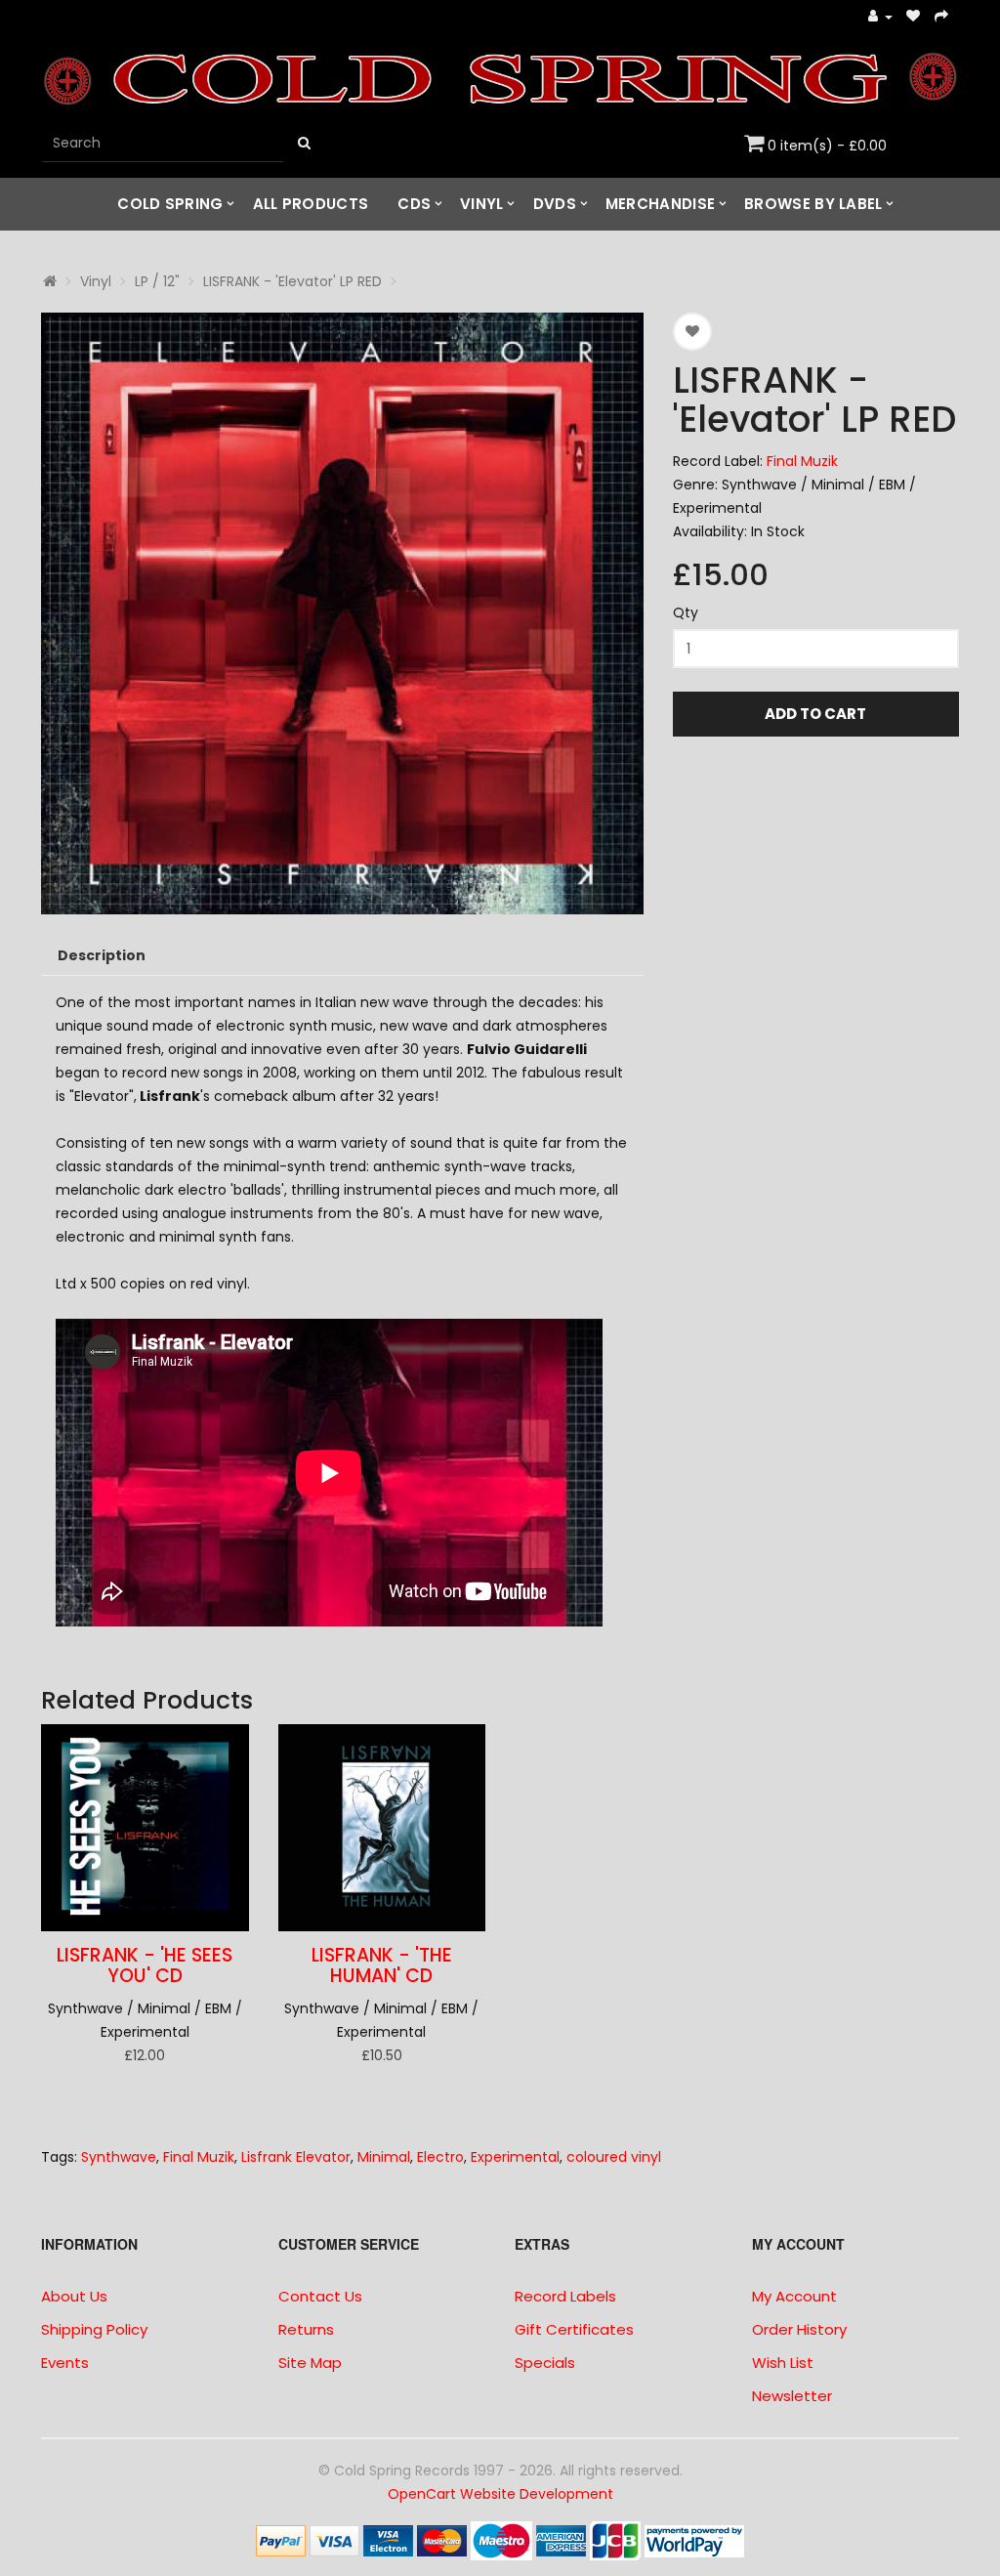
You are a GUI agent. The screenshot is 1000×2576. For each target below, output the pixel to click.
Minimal (384, 2157)
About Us (74, 2296)
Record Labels (565, 2296)
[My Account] (880, 17)
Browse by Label (813, 204)
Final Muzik (802, 461)
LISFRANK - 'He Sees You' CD (145, 1965)
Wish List (783, 2363)
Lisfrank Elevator (296, 2157)
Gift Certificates (574, 2329)
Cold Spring (170, 204)
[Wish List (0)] (914, 17)
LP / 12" (157, 281)
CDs (414, 204)
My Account (794, 2296)
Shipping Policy (94, 2329)
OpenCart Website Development (500, 2494)
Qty (686, 612)
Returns (306, 2329)
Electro (440, 2157)
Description (102, 955)
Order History (799, 2329)
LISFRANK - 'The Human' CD (382, 1965)
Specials (545, 2363)
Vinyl (482, 204)
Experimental (515, 2157)
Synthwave (119, 2157)
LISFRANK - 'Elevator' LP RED (292, 281)
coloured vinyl (614, 2157)
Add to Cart (815, 714)
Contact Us (320, 2296)
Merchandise (660, 204)
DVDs (555, 204)
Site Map (310, 2363)
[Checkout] (942, 17)
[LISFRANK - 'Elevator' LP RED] (342, 614)
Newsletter (792, 2396)
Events (65, 2363)
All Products (311, 204)
